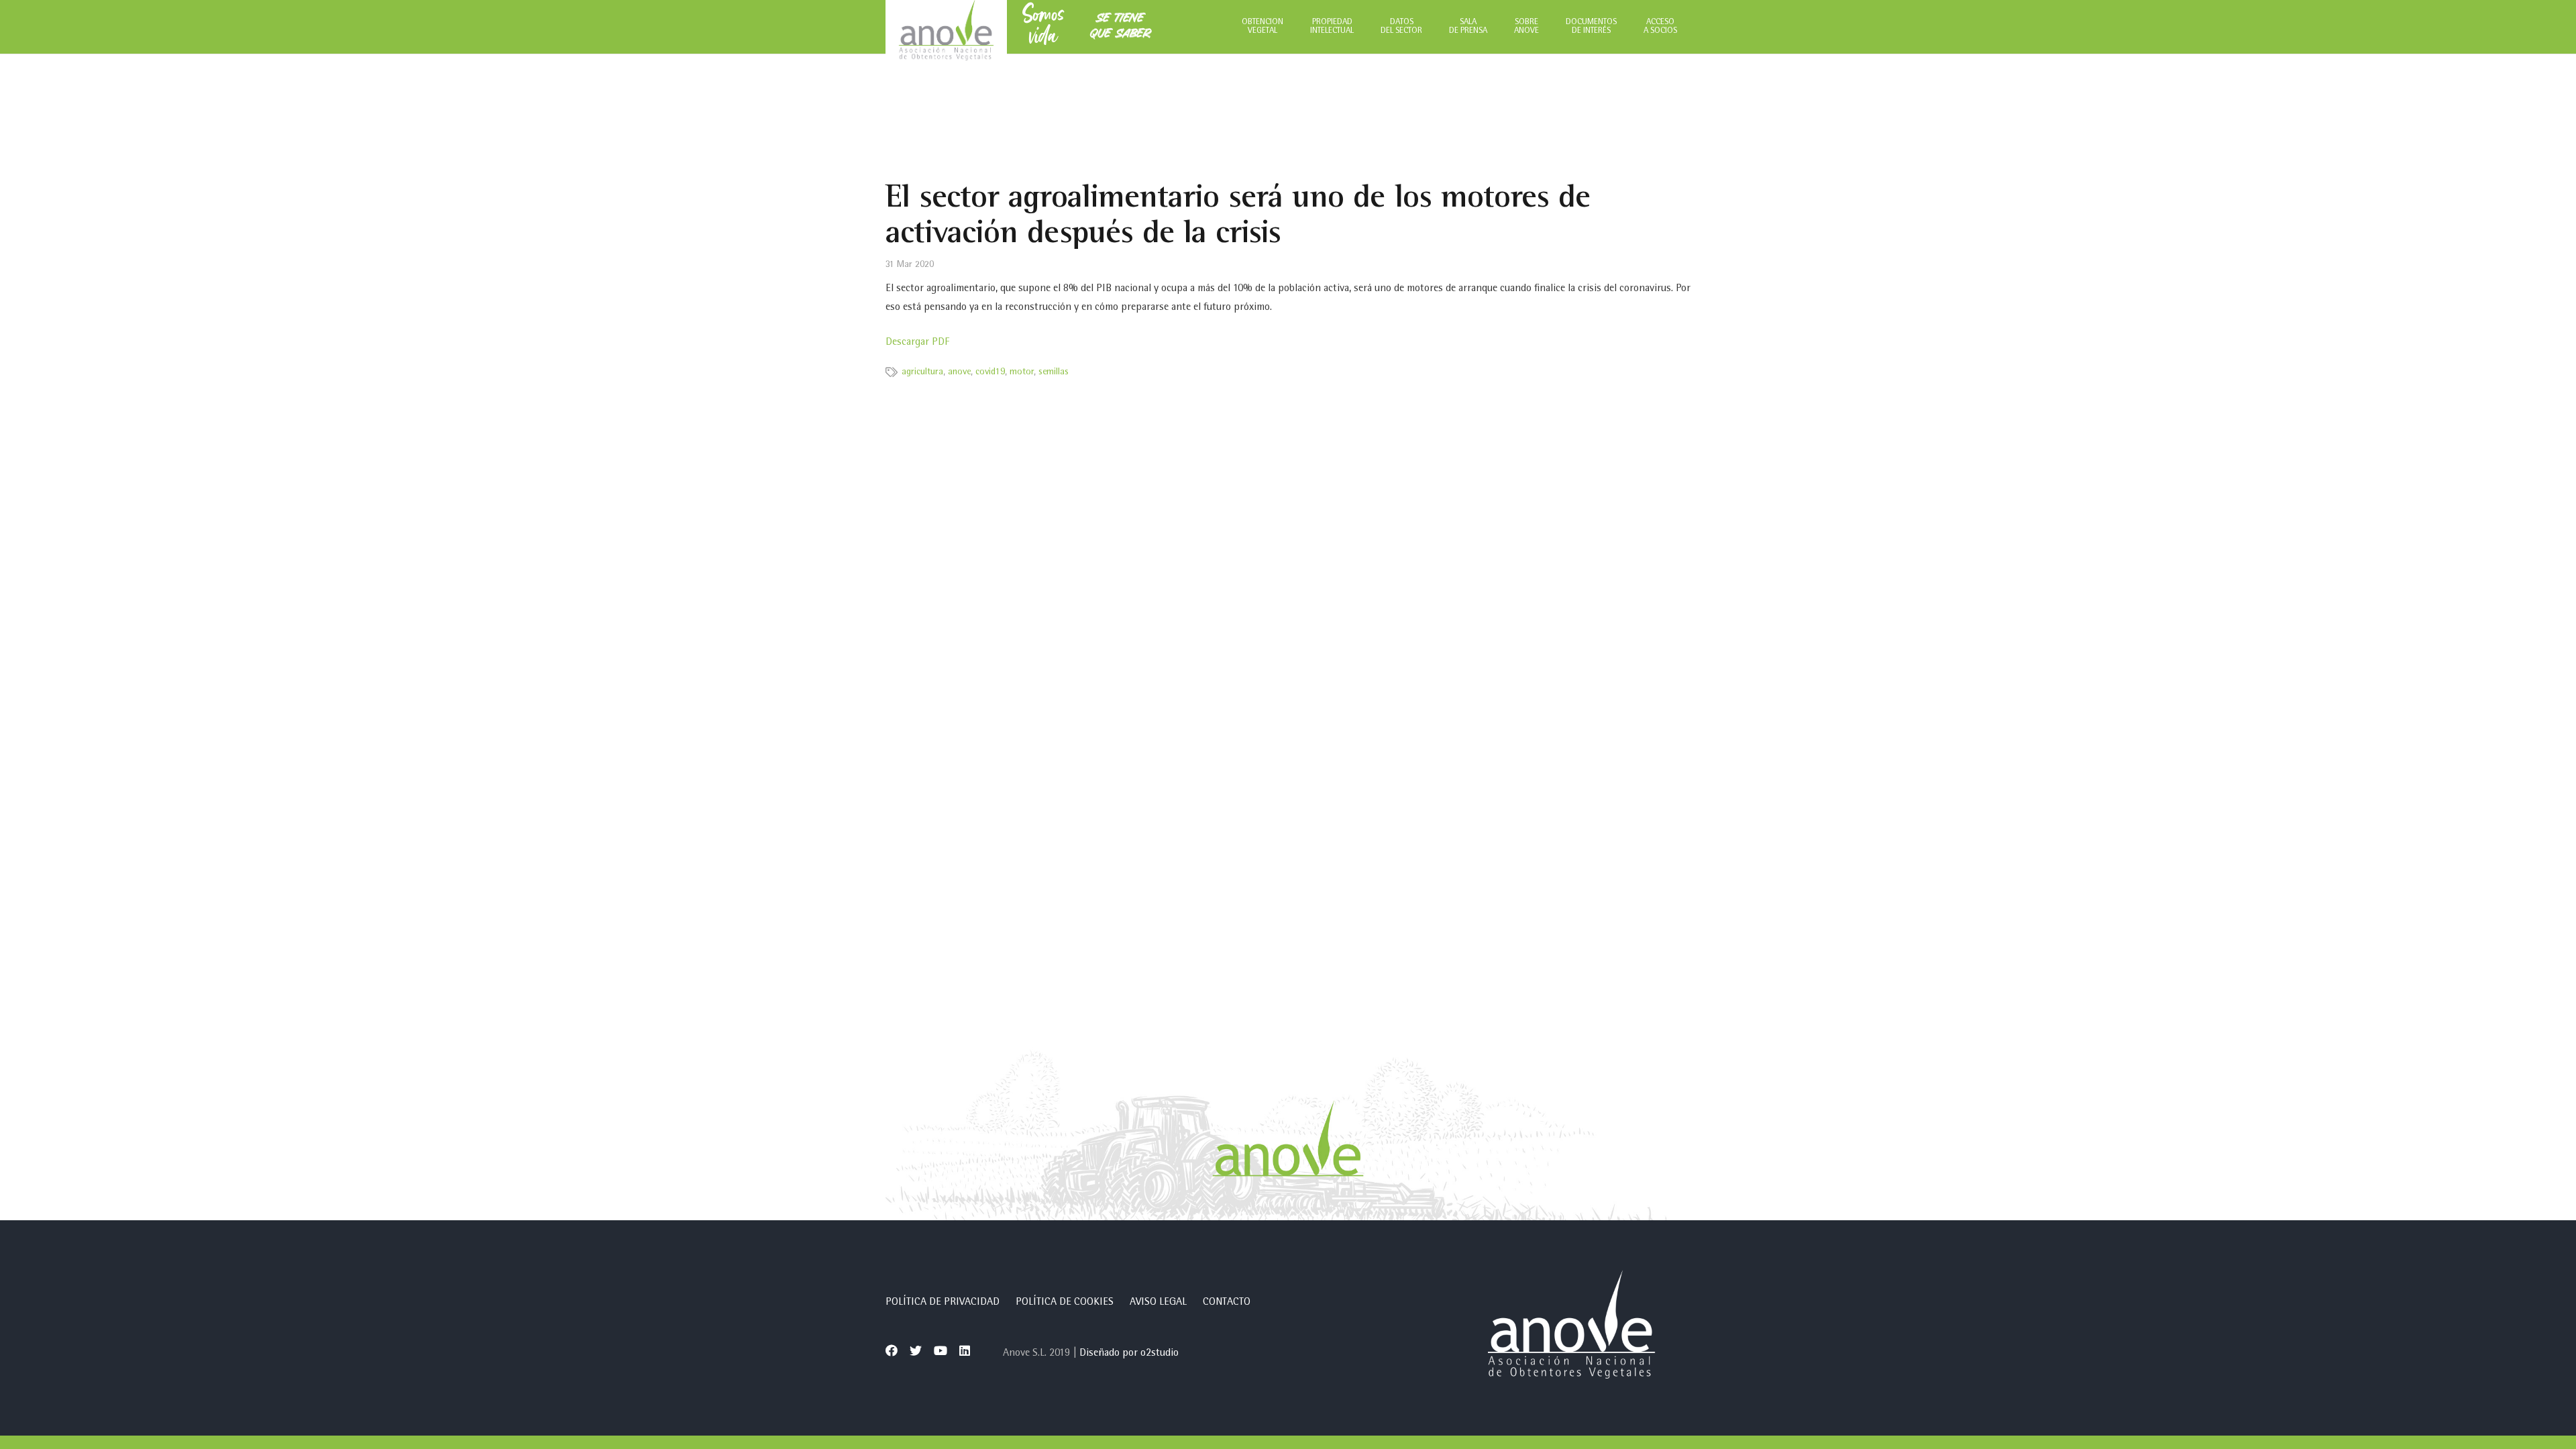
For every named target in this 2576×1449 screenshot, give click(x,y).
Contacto (1227, 1303)
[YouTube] (941, 1350)
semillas (1054, 372)
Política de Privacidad (943, 1303)
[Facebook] (892, 1350)
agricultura (922, 372)
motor (1022, 372)
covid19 (990, 372)
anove (959, 372)
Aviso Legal (1158, 1303)
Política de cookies (1065, 1303)
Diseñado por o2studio (1129, 1354)
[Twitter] (916, 1350)
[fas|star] (1571, 1328)
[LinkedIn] (965, 1350)
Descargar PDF (917, 343)
